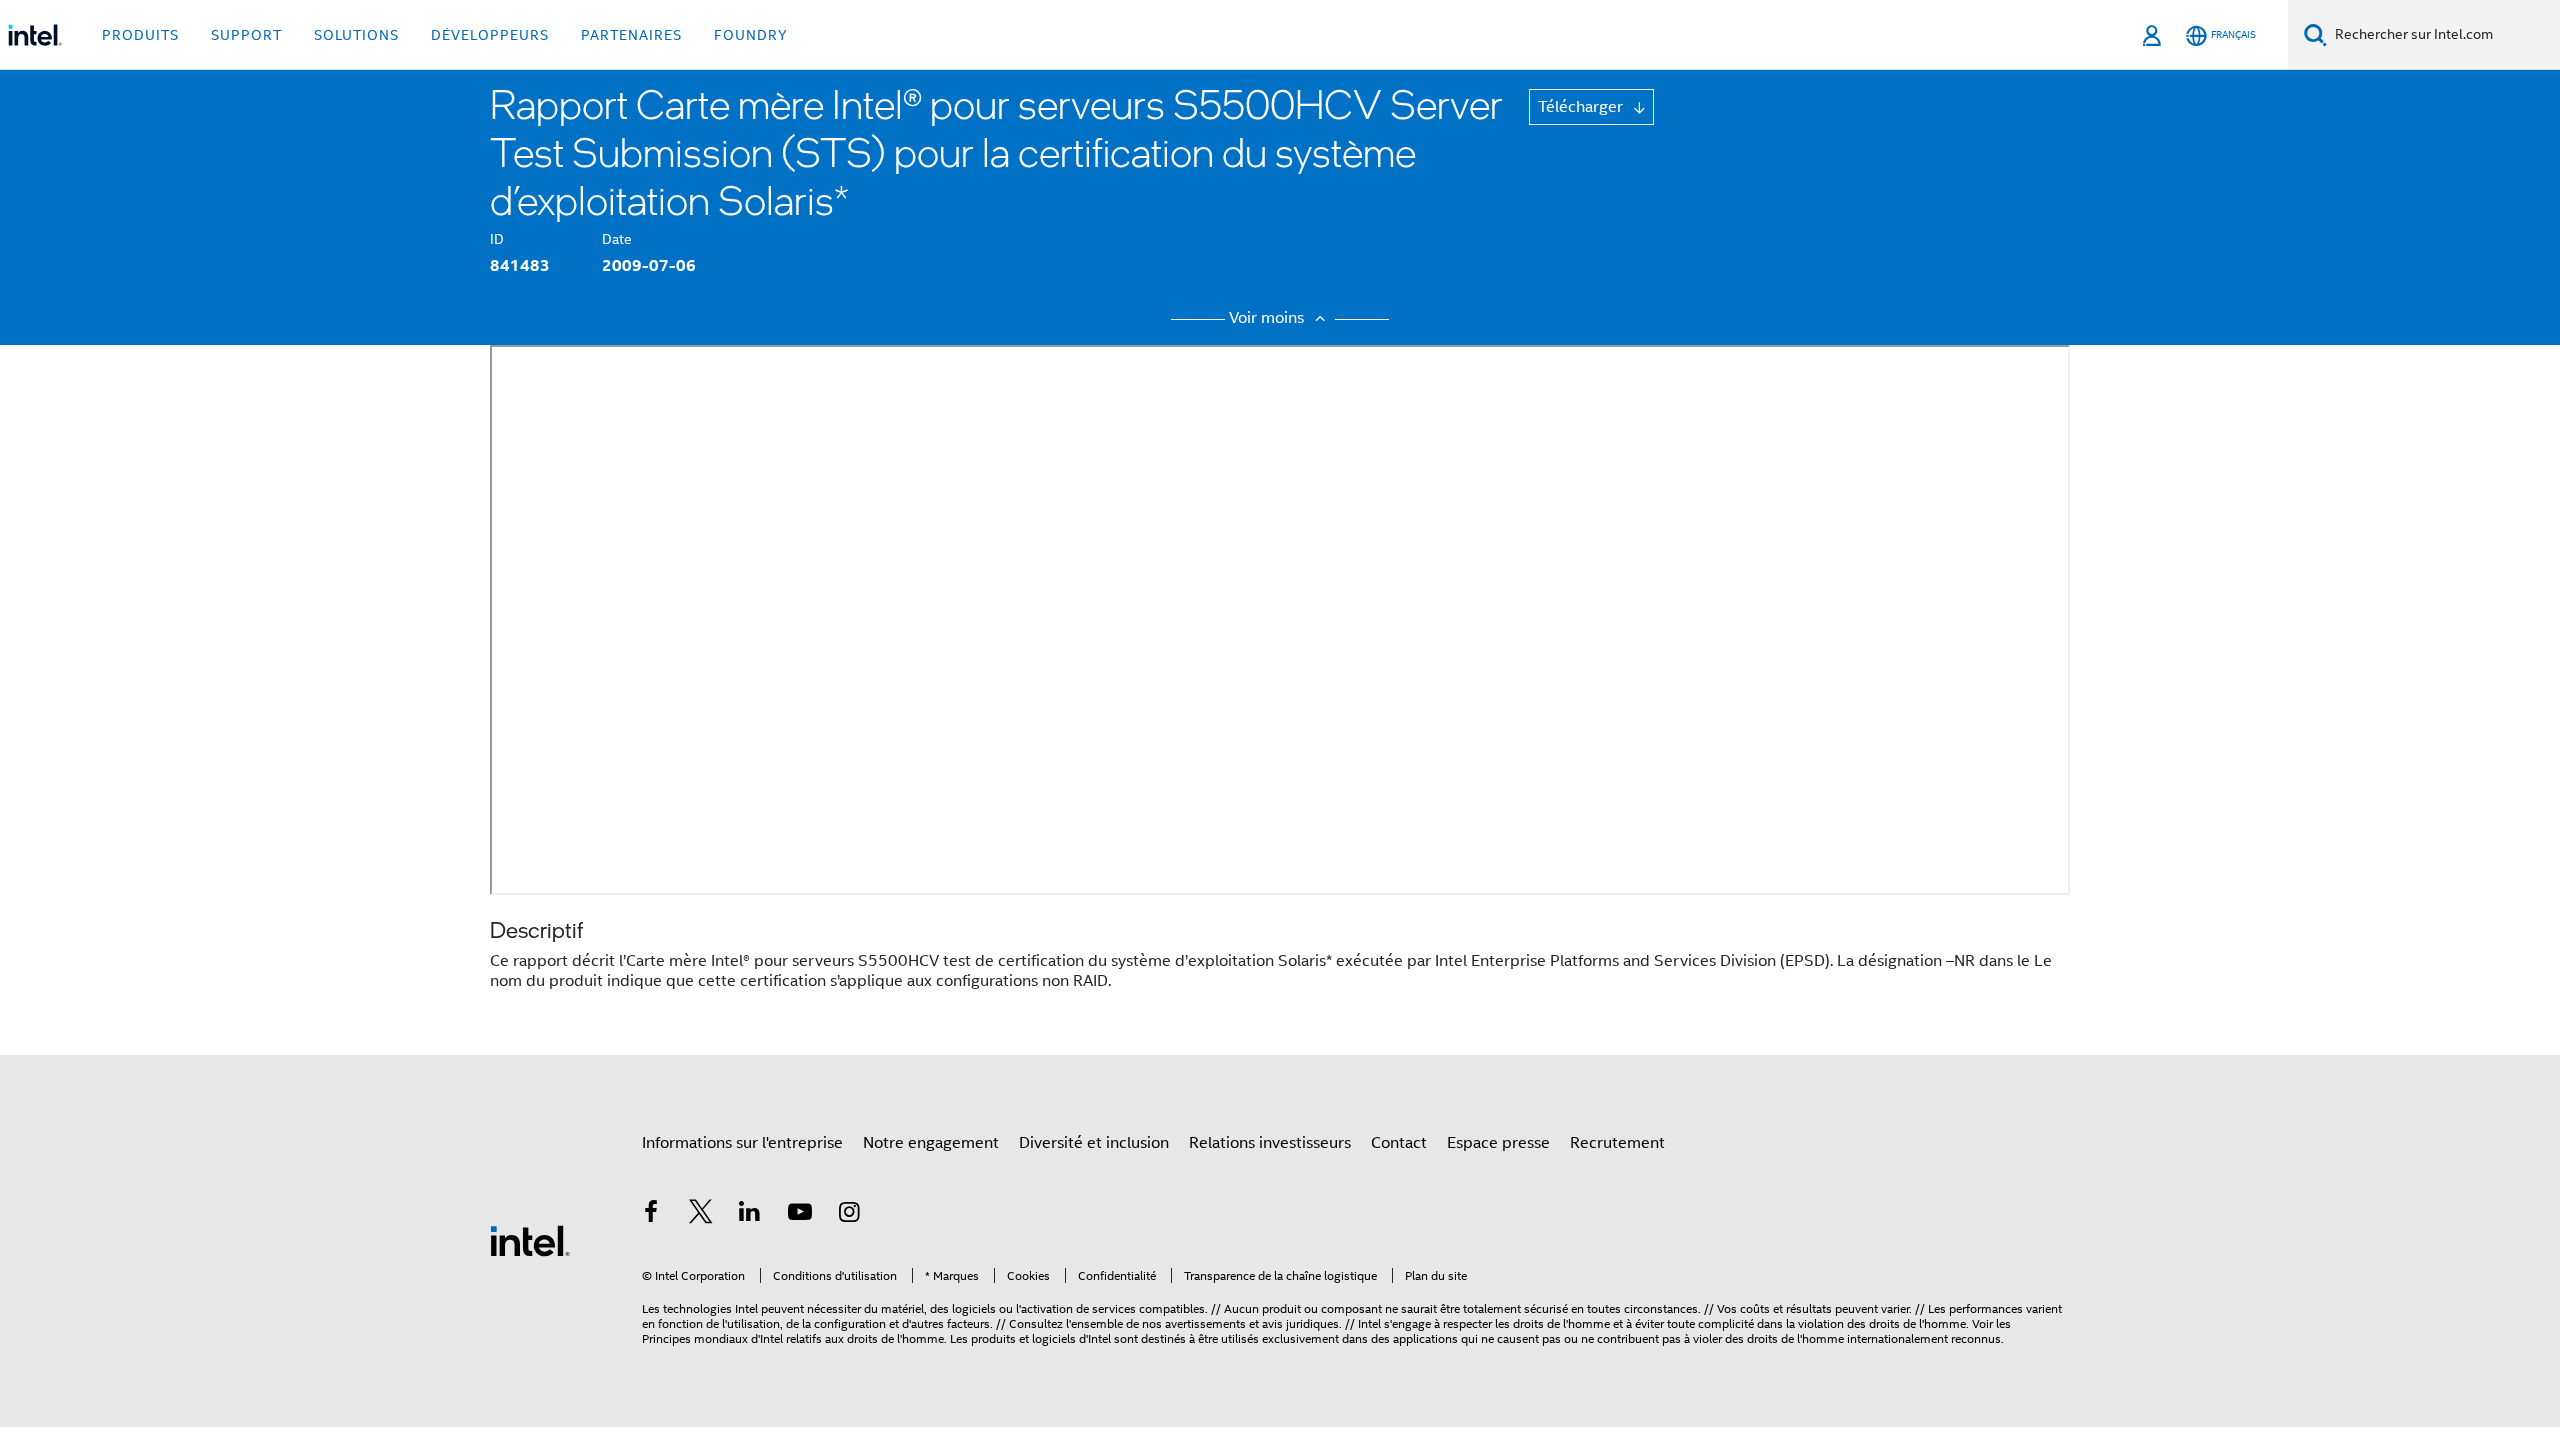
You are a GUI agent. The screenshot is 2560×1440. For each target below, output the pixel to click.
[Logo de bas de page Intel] (530, 1240)
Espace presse (1498, 1143)
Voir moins (1268, 318)
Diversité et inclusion (1094, 1143)
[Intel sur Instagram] (849, 1215)
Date (617, 239)
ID (497, 239)
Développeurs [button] (490, 35)
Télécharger (1582, 107)
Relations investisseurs (1270, 1143)
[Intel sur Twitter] (701, 1215)
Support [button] (246, 35)
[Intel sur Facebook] (651, 1215)
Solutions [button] (356, 35)
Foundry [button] (751, 35)
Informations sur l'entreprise (742, 1143)
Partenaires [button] (631, 35)
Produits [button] (140, 35)
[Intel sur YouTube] (800, 1215)
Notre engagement (931, 1143)
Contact (1399, 1143)
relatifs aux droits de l (843, 1338)
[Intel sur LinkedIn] (750, 1215)
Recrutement (1617, 1143)
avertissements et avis (1224, 1323)
